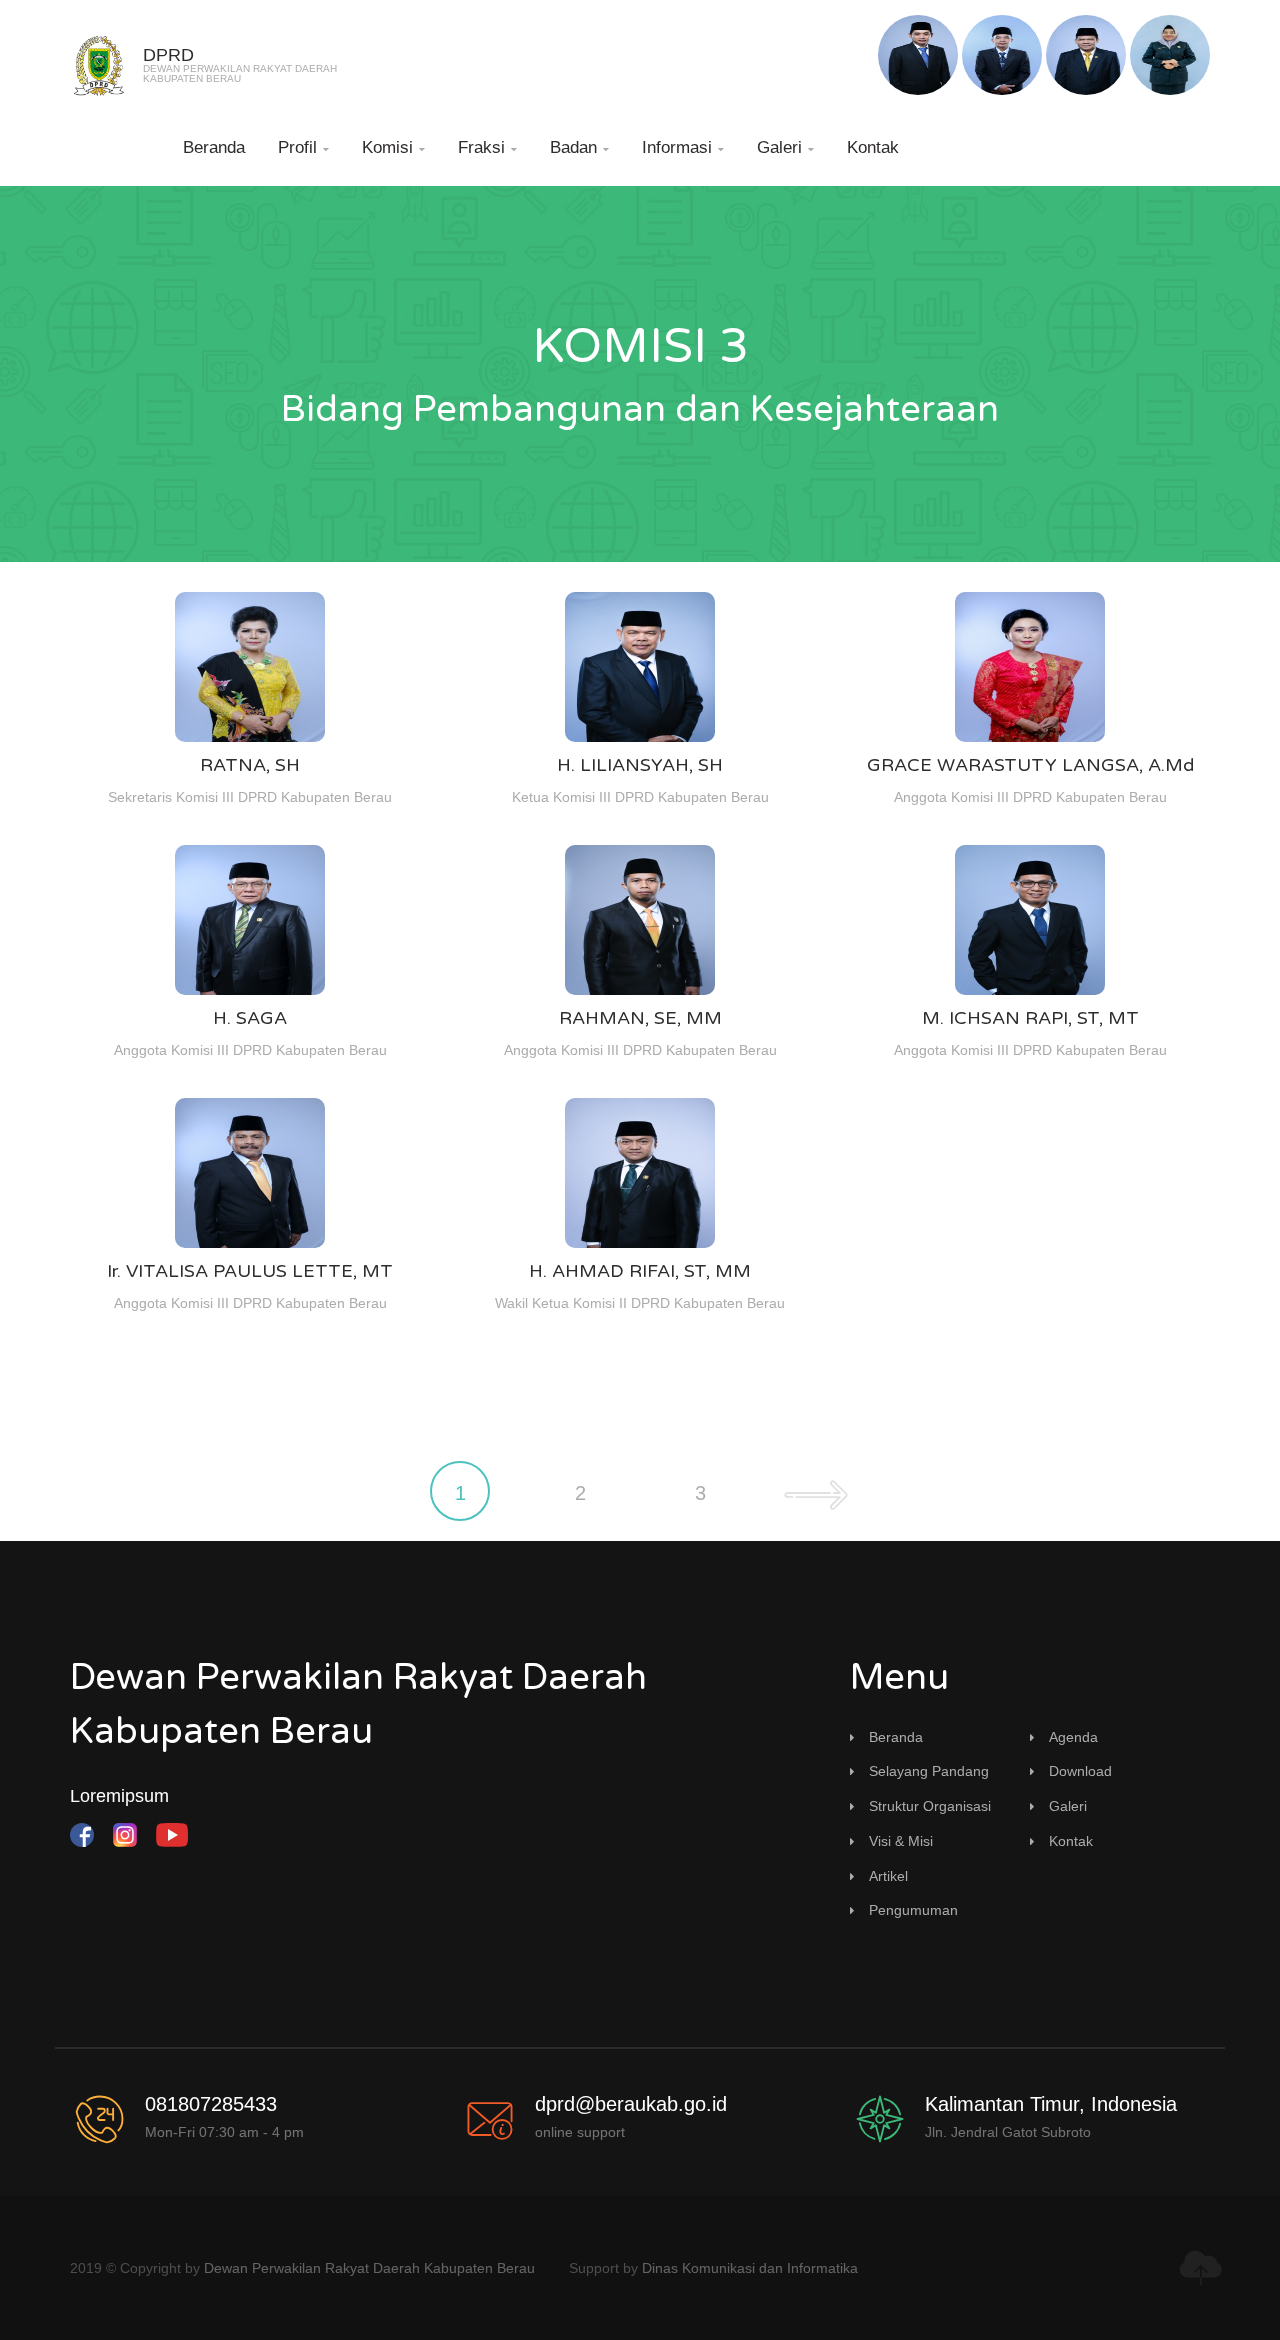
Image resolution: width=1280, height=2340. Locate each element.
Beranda (214, 147)
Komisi (393, 147)
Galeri (785, 147)
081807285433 (211, 2104)
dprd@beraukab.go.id (631, 2104)
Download (1080, 1771)
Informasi (683, 147)
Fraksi (487, 147)
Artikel (888, 1876)
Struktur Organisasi (930, 1806)
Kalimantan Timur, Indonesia (1051, 2104)
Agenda (1073, 1737)
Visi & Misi (901, 1841)
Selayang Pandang (929, 1771)
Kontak (873, 147)
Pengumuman (913, 1910)
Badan (579, 147)
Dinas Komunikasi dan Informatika (750, 2268)
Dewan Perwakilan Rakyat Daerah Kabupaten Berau (369, 2268)
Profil (303, 147)
